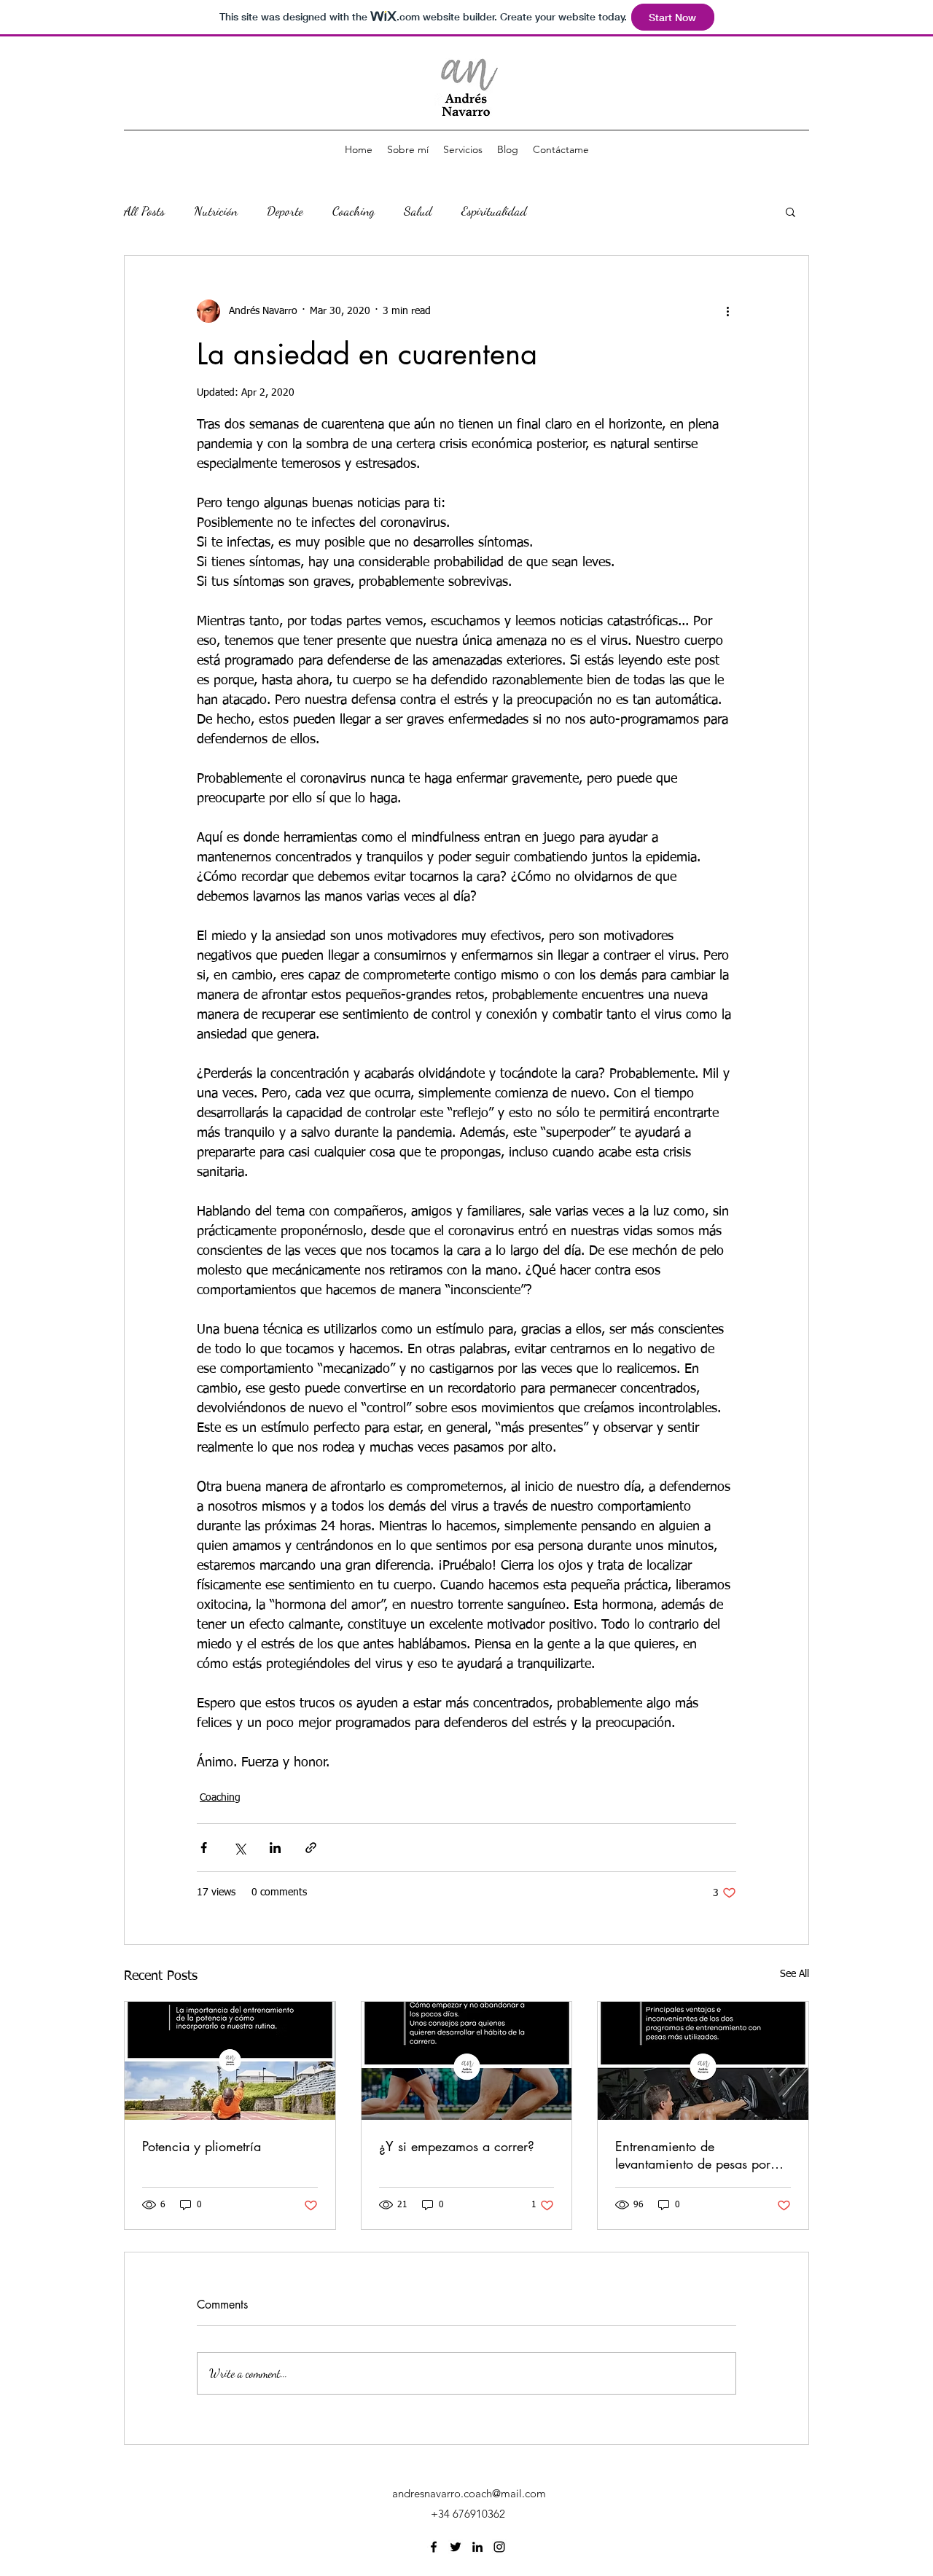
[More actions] (727, 311)
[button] (790, 211)
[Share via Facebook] (204, 1848)
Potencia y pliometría (202, 2146)
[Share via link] (311, 1848)
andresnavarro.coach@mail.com (469, 2493)
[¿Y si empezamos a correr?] (467, 2061)
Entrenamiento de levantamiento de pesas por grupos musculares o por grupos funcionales (693, 2155)
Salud (418, 211)
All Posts (144, 211)
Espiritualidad (494, 211)
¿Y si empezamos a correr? (457, 2146)
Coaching (354, 211)
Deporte (285, 211)
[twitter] (456, 2547)
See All (795, 1974)
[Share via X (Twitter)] (239, 1848)
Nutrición (216, 211)
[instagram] (499, 2547)
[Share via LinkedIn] (275, 1848)
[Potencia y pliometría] (230, 2061)
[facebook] (434, 2547)
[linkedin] (477, 2547)
